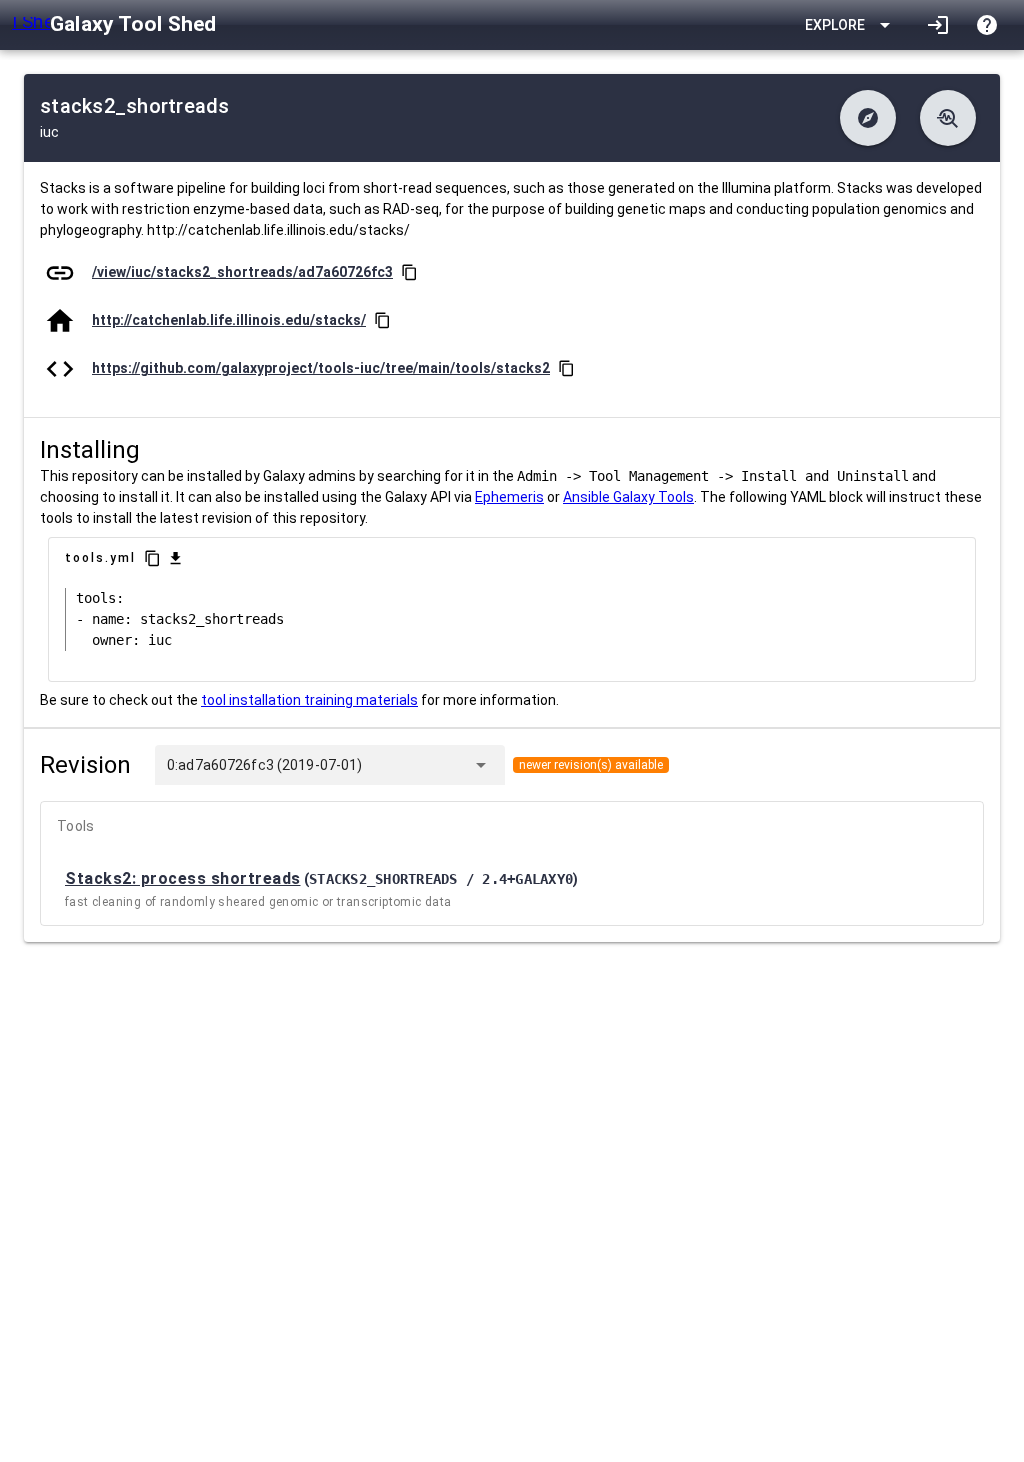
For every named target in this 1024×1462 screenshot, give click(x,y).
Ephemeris (509, 497)
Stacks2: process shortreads (183, 878)
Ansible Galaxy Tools (628, 497)
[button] (868, 118)
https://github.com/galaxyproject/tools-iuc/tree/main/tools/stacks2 (321, 368)
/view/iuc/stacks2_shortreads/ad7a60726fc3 (242, 272)
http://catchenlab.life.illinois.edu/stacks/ (229, 320)
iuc (49, 132)
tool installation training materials (309, 700)
